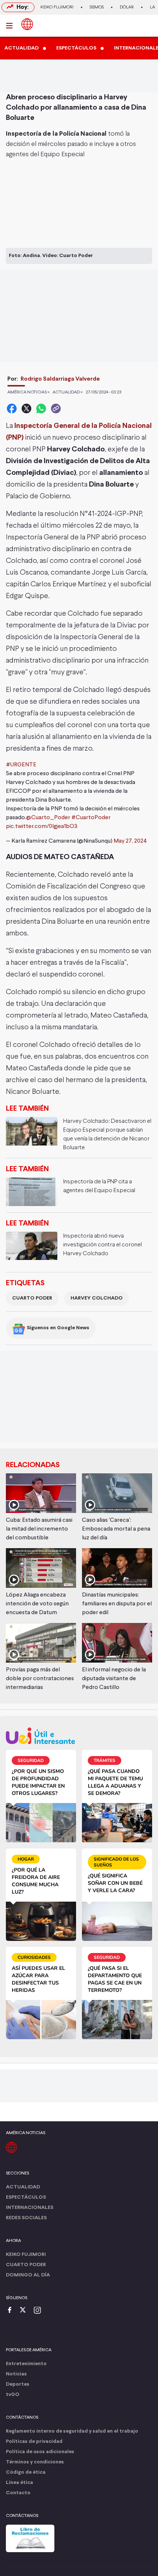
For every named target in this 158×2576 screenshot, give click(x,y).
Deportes (18, 2384)
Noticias (16, 2374)
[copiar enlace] (56, 408)
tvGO (13, 2395)
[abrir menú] (11, 26)
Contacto (18, 2493)
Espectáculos (26, 2197)
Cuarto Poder (32, 1298)
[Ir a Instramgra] (39, 2311)
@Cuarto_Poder (48, 818)
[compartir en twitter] (26, 408)
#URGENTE (21, 765)
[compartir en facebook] (12, 408)
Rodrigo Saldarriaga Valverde (60, 379)
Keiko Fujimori (57, 7)
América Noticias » (28, 392)
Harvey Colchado (97, 1298)
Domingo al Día (28, 2275)
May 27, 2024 (130, 841)
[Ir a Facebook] (11, 2311)
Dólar (127, 7)
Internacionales (30, 2208)
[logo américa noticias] (27, 24)
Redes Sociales (26, 2218)
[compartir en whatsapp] (41, 408)
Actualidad (23, 2187)
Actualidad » (68, 392)
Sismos (97, 7)
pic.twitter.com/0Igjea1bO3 (42, 827)
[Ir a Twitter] (25, 2311)
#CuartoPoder (91, 818)
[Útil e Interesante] (79, 1736)
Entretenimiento (26, 2364)
